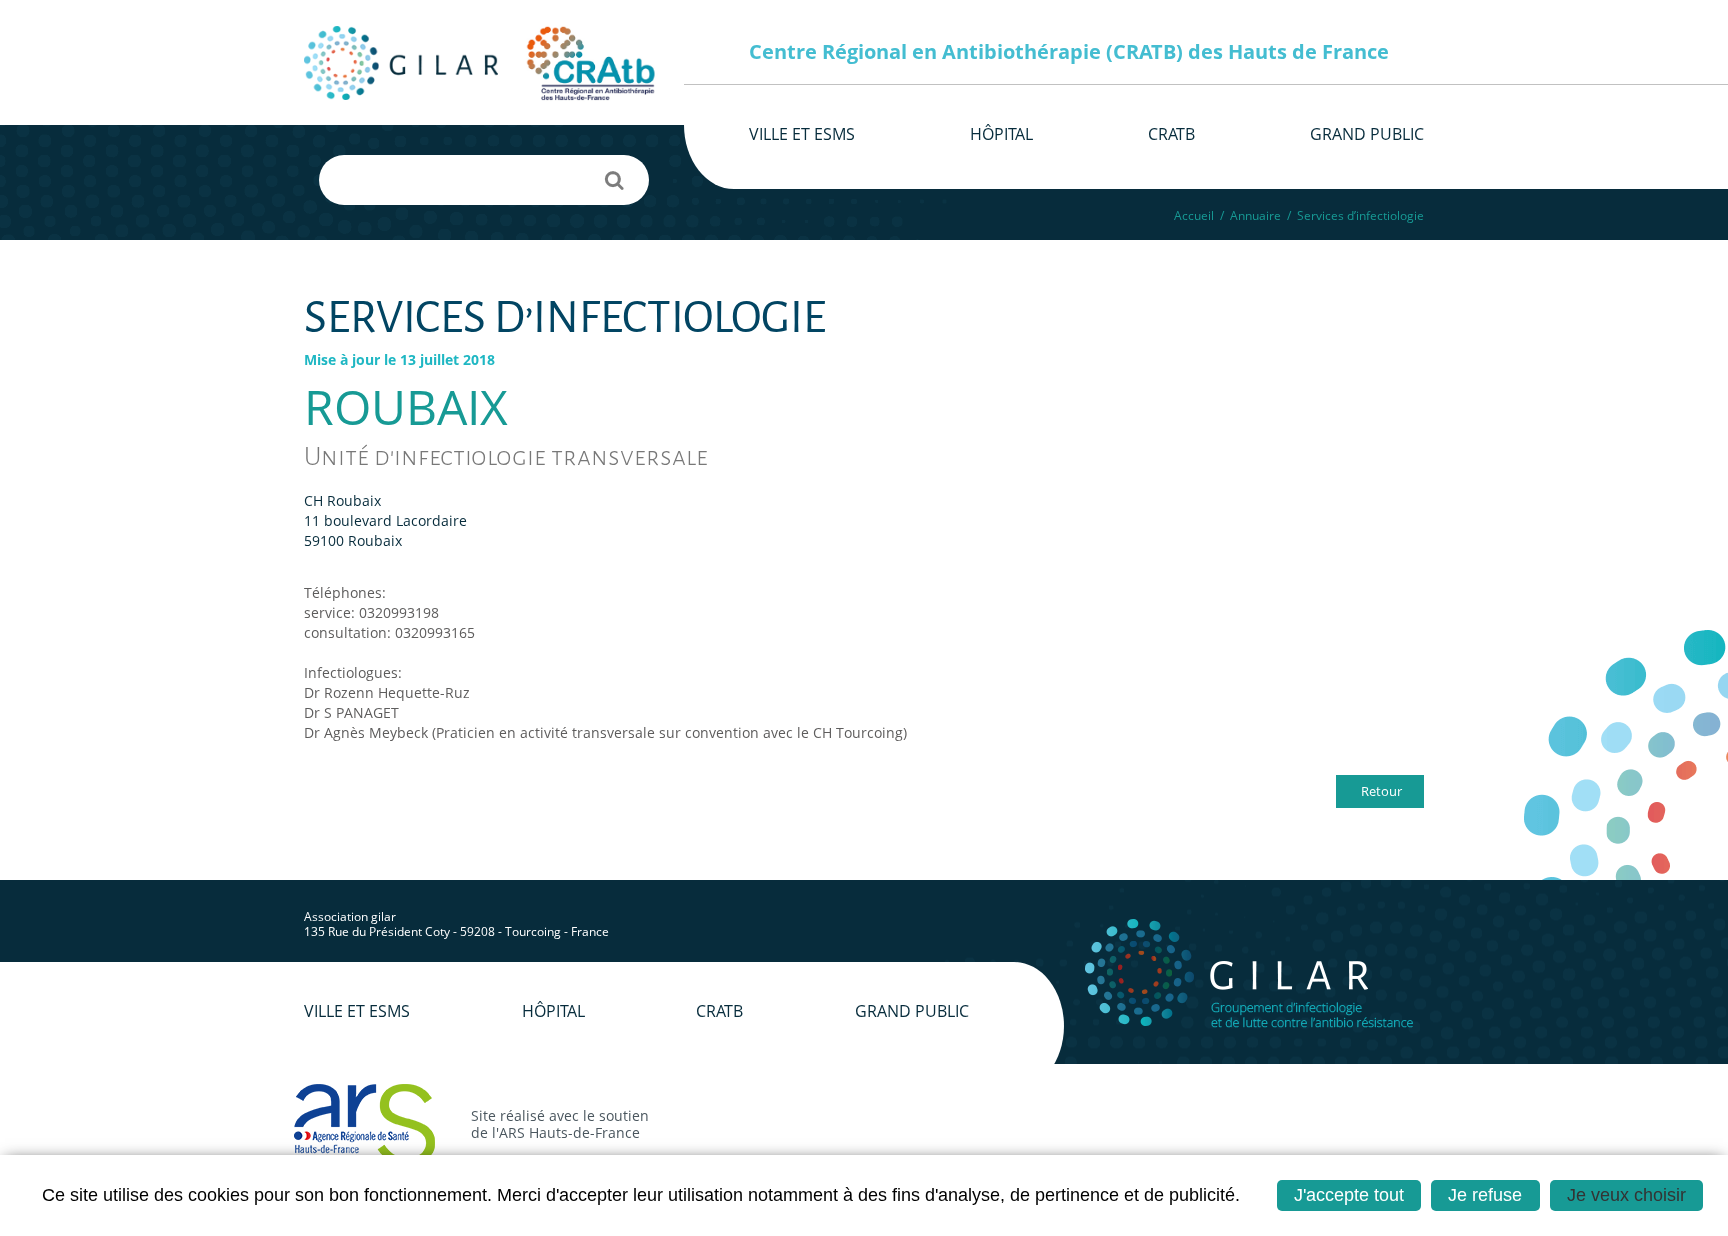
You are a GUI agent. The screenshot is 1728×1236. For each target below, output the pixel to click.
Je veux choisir (1626, 1195)
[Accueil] (401, 62)
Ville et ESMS (357, 1011)
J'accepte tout (1349, 1195)
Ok (614, 180)
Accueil (1194, 215)
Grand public (912, 1011)
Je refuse (1485, 1195)
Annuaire (1255, 215)
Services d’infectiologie (1360, 215)
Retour (1381, 791)
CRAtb (719, 1011)
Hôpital (553, 1011)
